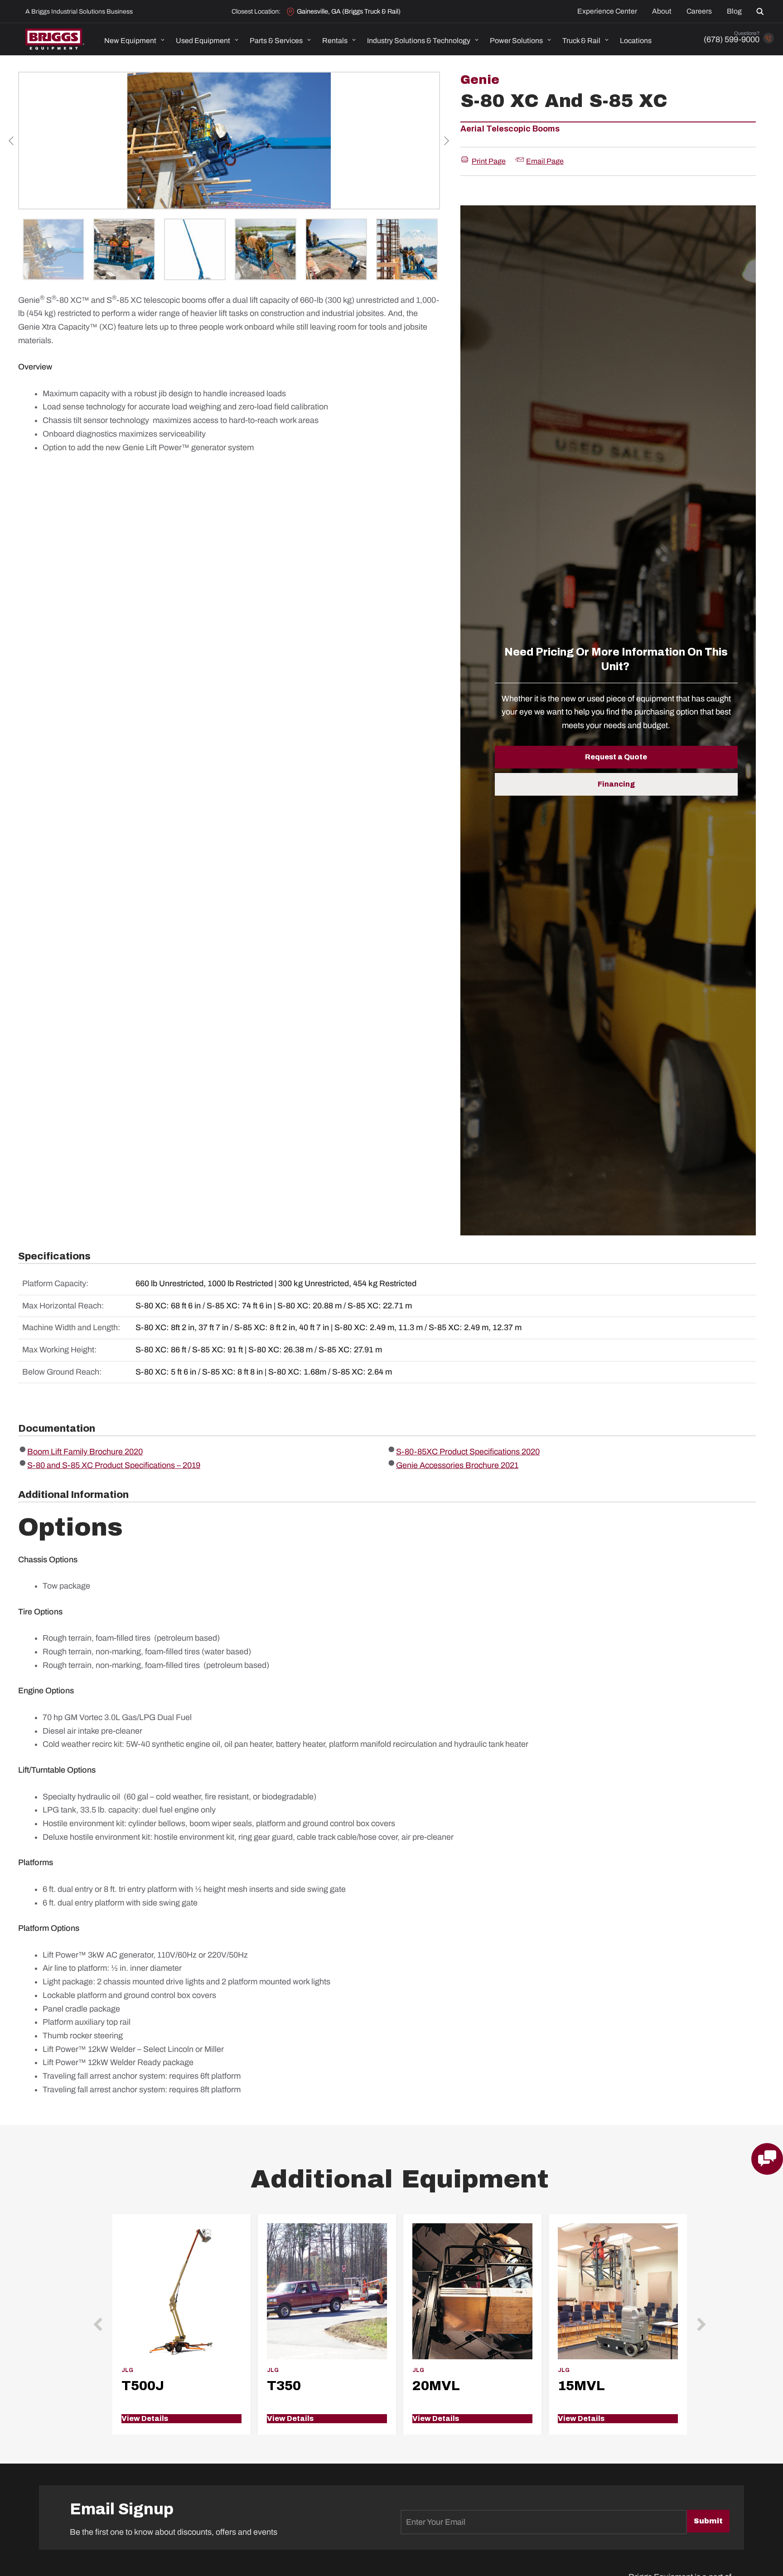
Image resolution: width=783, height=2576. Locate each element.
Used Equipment (203, 41)
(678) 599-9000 (732, 39)
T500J (143, 2386)
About (662, 11)
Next (447, 141)
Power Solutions (516, 41)
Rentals (335, 41)
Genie (480, 80)
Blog (734, 11)
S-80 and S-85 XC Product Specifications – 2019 (114, 1465)
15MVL (581, 2386)
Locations (636, 41)
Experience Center (607, 11)
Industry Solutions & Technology (419, 41)
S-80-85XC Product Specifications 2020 (468, 1452)
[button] (762, 11)
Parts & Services (276, 41)
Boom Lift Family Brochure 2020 (85, 1452)
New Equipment (130, 41)
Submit (708, 2521)
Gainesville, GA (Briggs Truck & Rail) (349, 11)
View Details (145, 2418)
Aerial (472, 129)
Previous (11, 141)
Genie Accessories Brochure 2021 (457, 1465)
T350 (284, 2386)
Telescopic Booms (523, 129)
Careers (699, 11)
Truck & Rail (581, 41)
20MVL (436, 2386)
